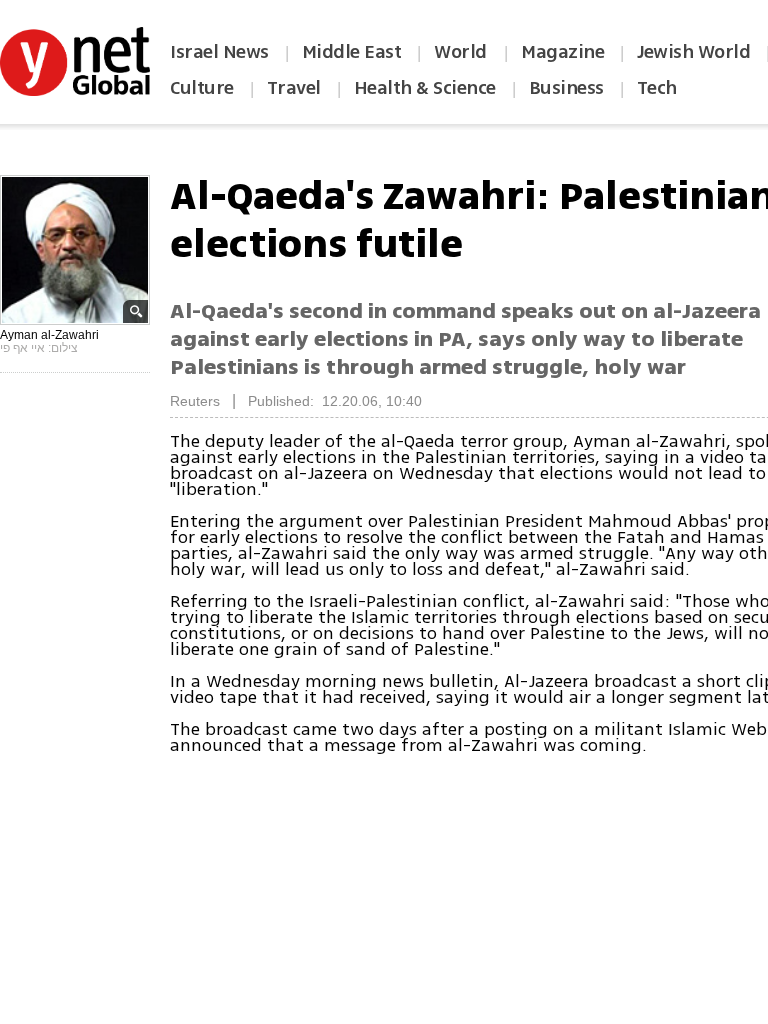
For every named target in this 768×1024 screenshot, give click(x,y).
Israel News (219, 52)
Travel (294, 88)
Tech (657, 88)
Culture (202, 88)
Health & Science (425, 88)
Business (566, 88)
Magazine (562, 52)
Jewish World (693, 52)
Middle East (352, 52)
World (462, 52)
